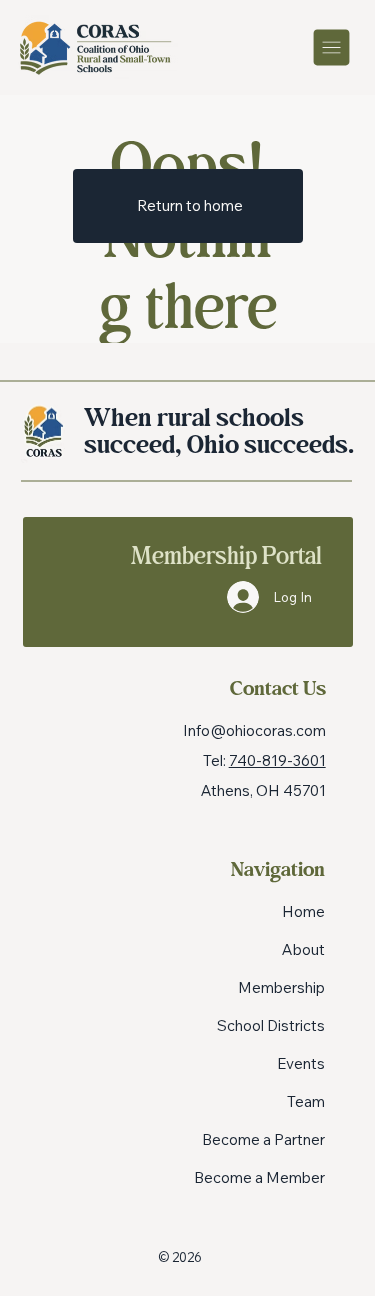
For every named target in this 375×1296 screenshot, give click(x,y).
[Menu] (333, 47)
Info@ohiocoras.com (254, 730)
